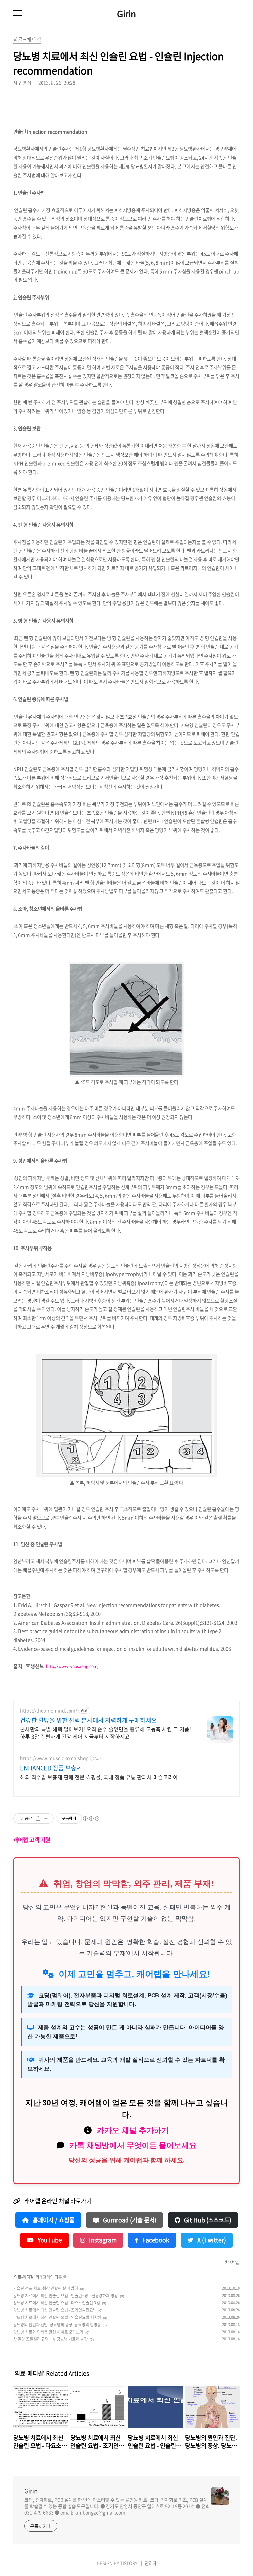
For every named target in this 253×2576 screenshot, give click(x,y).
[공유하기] (38, 1819)
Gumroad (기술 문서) (129, 2220)
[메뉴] (17, 13)
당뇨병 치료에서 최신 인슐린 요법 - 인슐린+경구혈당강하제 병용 (66, 2296)
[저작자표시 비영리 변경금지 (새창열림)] (91, 1819)
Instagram (102, 2240)
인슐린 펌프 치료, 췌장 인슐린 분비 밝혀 (46, 2288)
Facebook (155, 2240)
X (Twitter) (211, 2240)
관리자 (151, 2563)
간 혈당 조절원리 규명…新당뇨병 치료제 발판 (50, 2339)
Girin (126, 14)
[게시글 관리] (46, 1819)
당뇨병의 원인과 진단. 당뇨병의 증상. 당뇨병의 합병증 (57, 2325)
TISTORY (129, 2563)
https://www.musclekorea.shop (54, 1758)
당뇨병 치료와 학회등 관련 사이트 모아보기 (48, 2332)
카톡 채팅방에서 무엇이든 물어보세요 (133, 2145)
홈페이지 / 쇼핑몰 (53, 2220)
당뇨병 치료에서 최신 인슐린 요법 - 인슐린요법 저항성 (57, 2317)
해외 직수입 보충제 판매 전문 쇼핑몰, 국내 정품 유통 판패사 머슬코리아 (99, 1777)
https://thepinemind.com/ (49, 1710)
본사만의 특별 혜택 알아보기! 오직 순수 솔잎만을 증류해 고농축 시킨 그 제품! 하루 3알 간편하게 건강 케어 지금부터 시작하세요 (106, 1733)
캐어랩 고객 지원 (32, 1840)
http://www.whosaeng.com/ (72, 1666)
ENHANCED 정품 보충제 (51, 1768)
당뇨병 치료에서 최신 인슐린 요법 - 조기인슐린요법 (55, 2310)
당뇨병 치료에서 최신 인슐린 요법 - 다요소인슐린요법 (57, 2303)
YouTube (49, 2240)
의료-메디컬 (24, 2277)
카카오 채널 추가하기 (133, 2130)
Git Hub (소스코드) (207, 2220)
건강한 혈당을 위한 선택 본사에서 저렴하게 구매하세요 (88, 1720)
